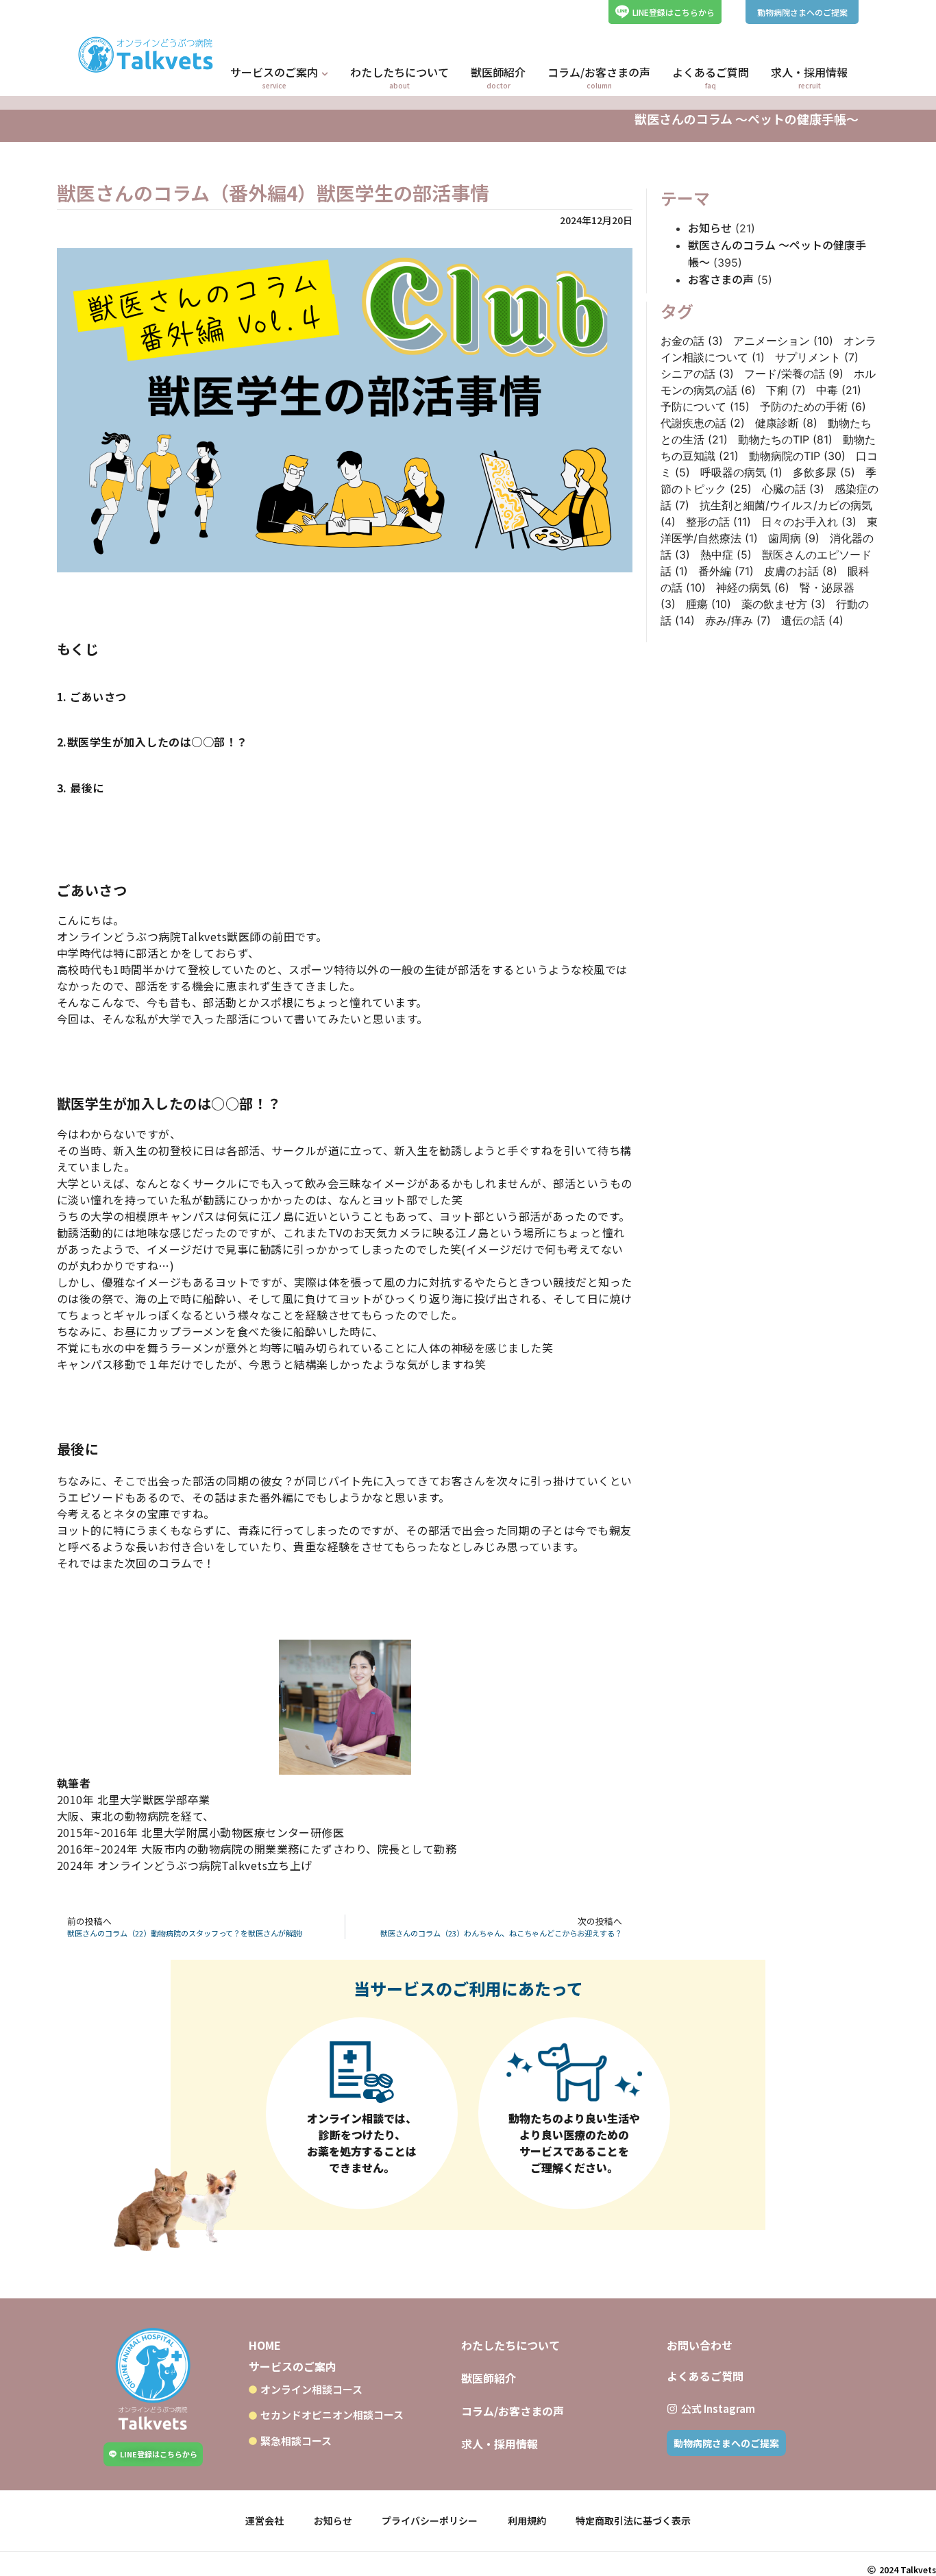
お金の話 (692, 341)
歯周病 (794, 538)
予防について (705, 406)
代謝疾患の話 (703, 423)
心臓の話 (793, 489)
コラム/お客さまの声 (513, 2411)
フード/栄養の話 (794, 374)
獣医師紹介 (489, 2378)
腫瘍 (709, 604)
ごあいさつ (98, 696)
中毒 (839, 390)
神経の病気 (753, 587)
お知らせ (710, 228)
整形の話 (718, 522)
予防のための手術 (813, 406)
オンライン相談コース (311, 2389)
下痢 (786, 390)
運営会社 (264, 2520)
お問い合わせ (700, 2345)
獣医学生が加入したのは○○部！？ (158, 742)
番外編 (726, 571)
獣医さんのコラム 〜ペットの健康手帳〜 (747, 119)
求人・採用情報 (500, 2444)
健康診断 (786, 423)
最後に (87, 788)
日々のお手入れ (809, 522)
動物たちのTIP (785, 439)
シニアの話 (697, 374)
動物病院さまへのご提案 (802, 12)
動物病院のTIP (797, 456)
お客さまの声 (721, 279)
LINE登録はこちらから (674, 12)
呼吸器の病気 (741, 472)
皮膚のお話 (801, 571)
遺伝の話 (812, 620)
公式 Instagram (718, 2408)
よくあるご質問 (705, 2376)
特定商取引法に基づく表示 (633, 2520)
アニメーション (783, 341)
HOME (265, 2345)
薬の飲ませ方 (784, 604)
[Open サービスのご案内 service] (325, 74)
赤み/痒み (738, 620)
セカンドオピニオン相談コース (332, 2415)
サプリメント (817, 357)
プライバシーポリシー (430, 2520)
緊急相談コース (296, 2441)
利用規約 (527, 2520)
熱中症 (726, 555)
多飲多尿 (824, 472)
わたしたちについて (510, 2345)
